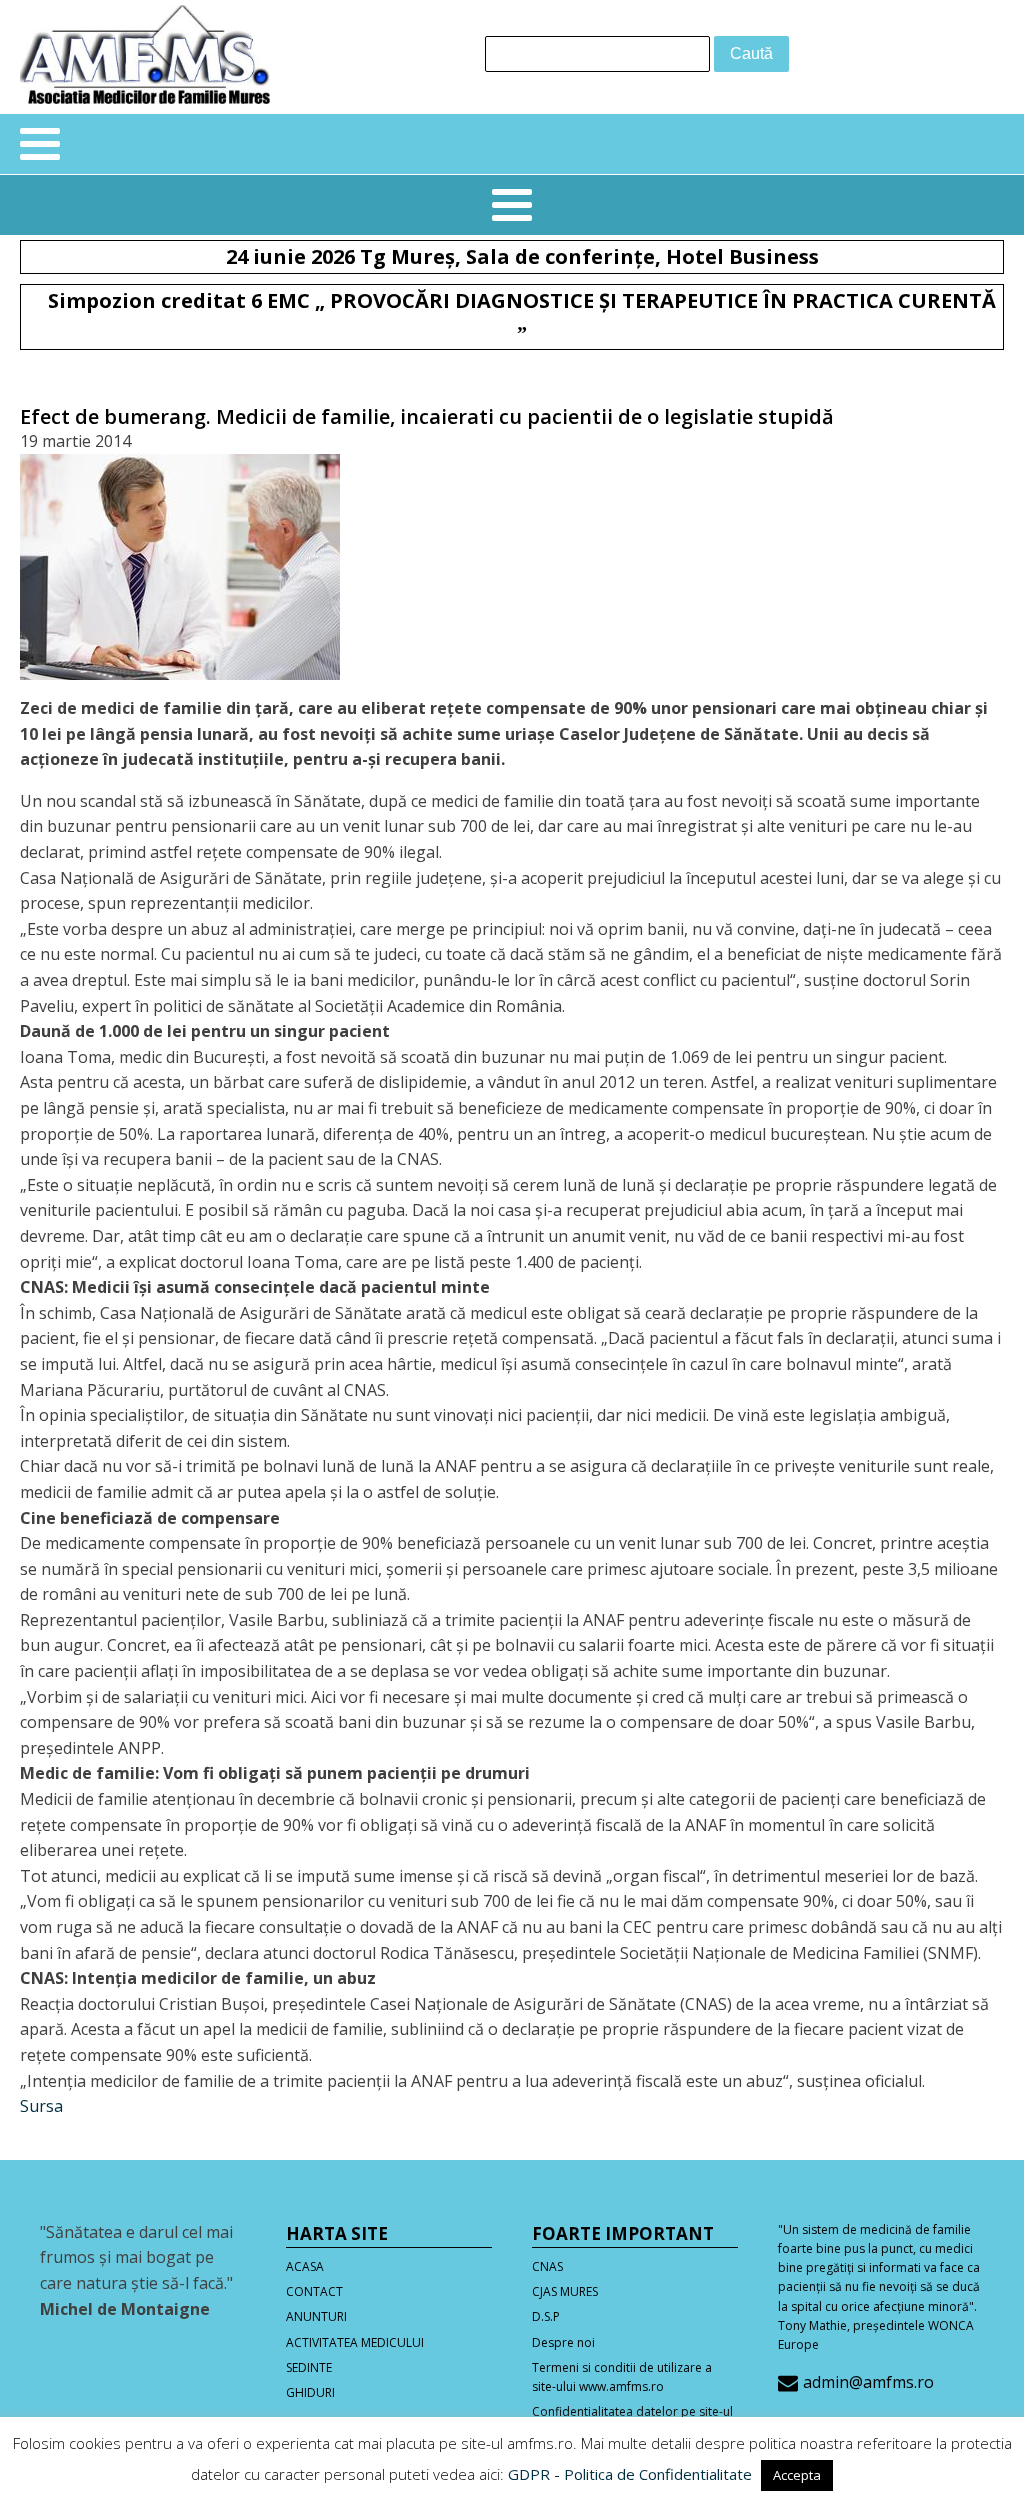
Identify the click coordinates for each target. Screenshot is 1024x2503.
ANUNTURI (316, 2316)
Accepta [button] (797, 2475)
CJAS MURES (565, 2291)
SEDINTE (309, 2367)
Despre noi (563, 2342)
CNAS (547, 2266)
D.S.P (546, 2316)
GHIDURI (310, 2392)
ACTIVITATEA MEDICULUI (355, 2342)
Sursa (41, 2106)
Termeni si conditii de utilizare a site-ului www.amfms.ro (622, 2377)
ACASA (305, 2266)
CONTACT (314, 2291)
